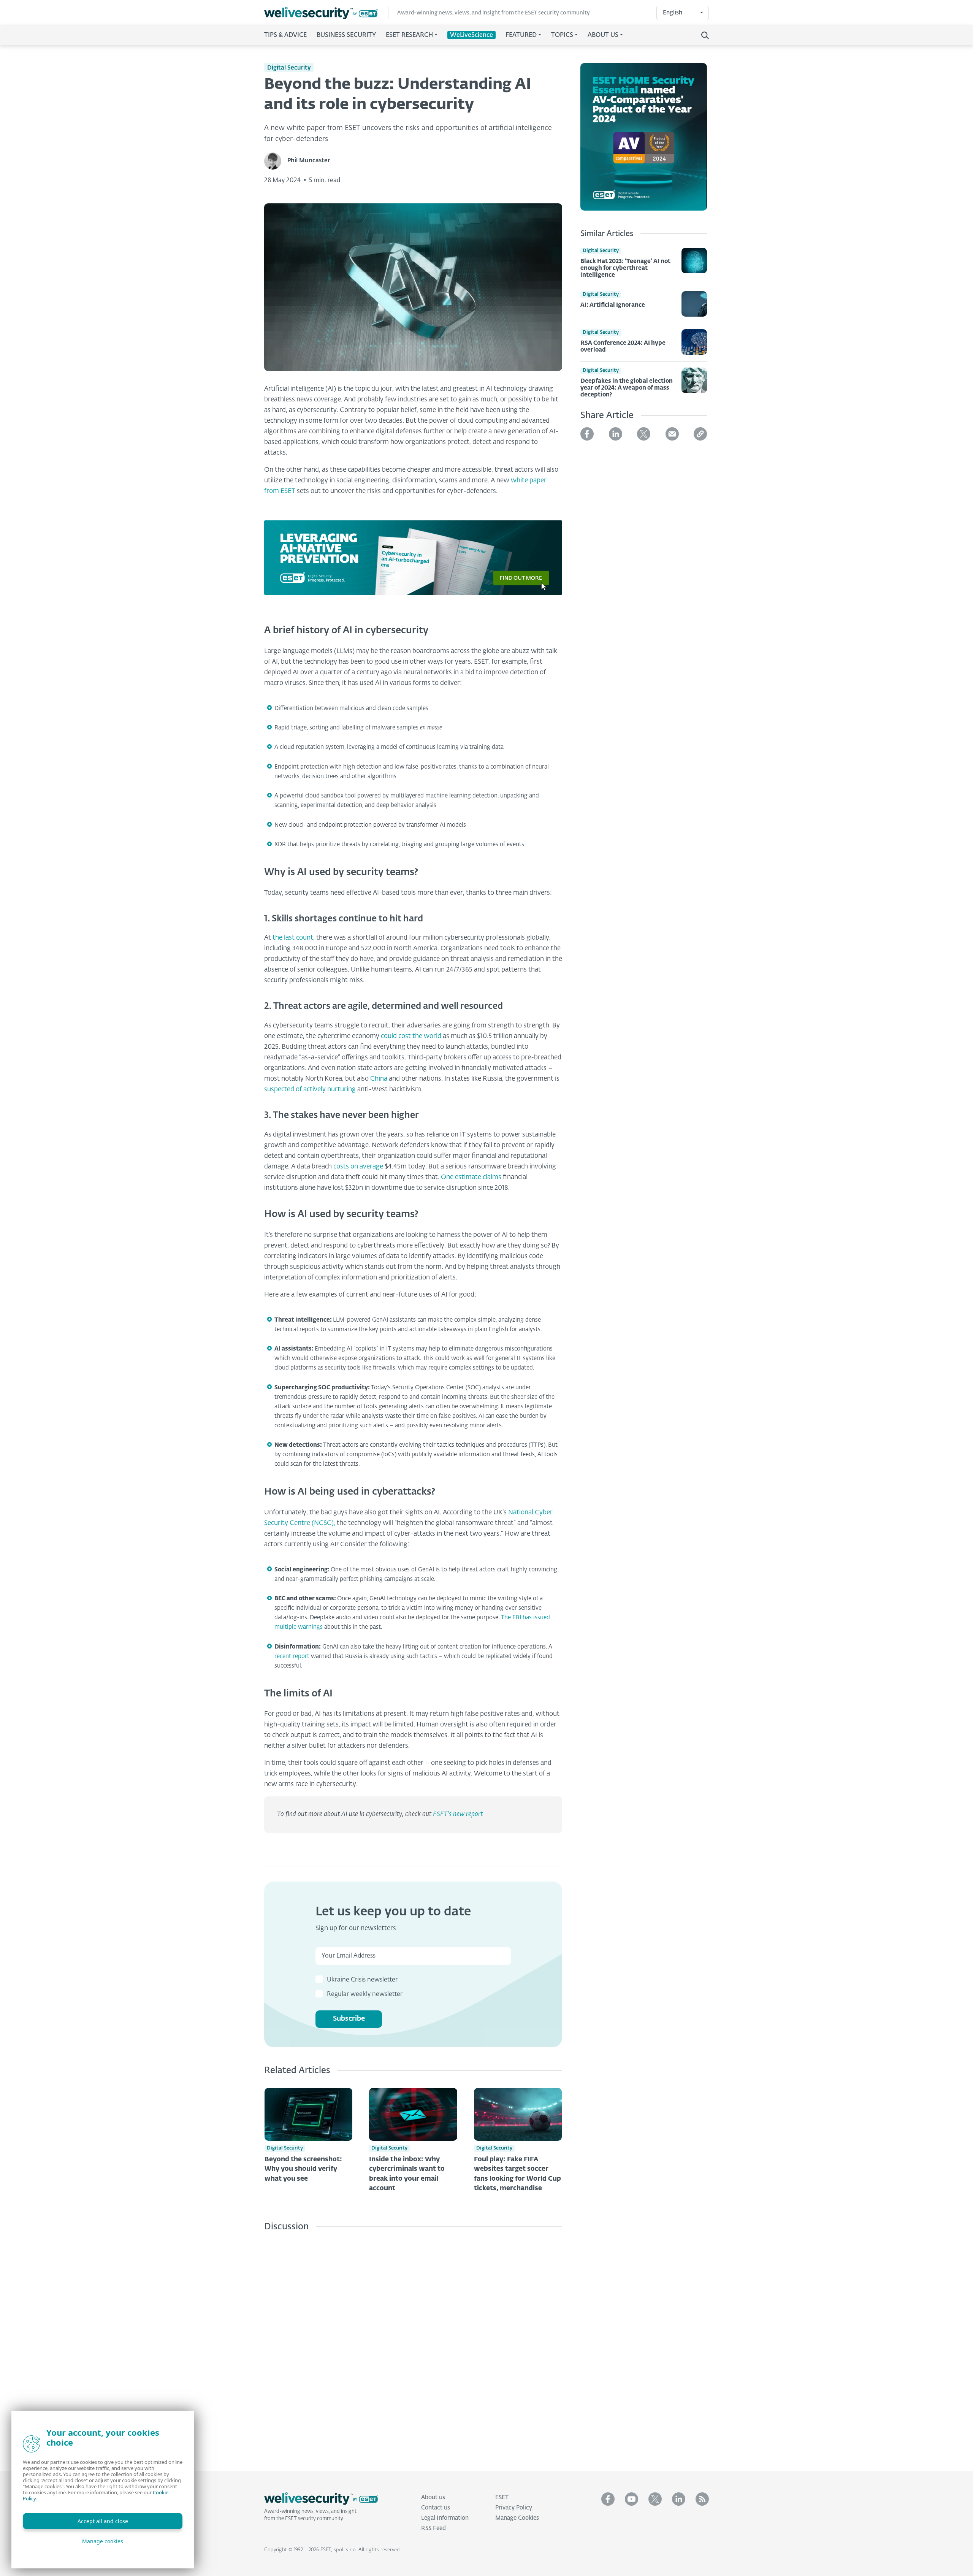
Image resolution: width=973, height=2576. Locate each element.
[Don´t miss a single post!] (702, 2499)
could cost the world (411, 1036)
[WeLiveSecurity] (326, 13)
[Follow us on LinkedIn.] (679, 2499)
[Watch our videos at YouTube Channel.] (631, 2499)
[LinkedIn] (616, 434)
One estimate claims (471, 1177)
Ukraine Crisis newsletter (362, 1980)
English (673, 13)
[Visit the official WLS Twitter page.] (655, 2499)
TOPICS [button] (562, 35)
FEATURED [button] (521, 35)
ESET (502, 2498)
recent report (292, 1656)
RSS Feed (433, 2528)
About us (433, 2498)
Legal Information (445, 2518)
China (379, 1079)
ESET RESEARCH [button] (409, 35)
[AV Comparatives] (644, 141)
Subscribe (349, 2019)
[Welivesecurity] (321, 2499)
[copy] (700, 434)
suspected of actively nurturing (310, 1090)
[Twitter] (644, 434)
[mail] (672, 434)
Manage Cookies (517, 2518)
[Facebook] (587, 434)
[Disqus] (413, 2345)
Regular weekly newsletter (365, 1994)
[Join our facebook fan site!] (608, 2499)
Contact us (436, 2508)
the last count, (294, 938)
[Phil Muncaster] (276, 161)
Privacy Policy (514, 2508)
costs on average (358, 1167)
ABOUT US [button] (603, 35)
